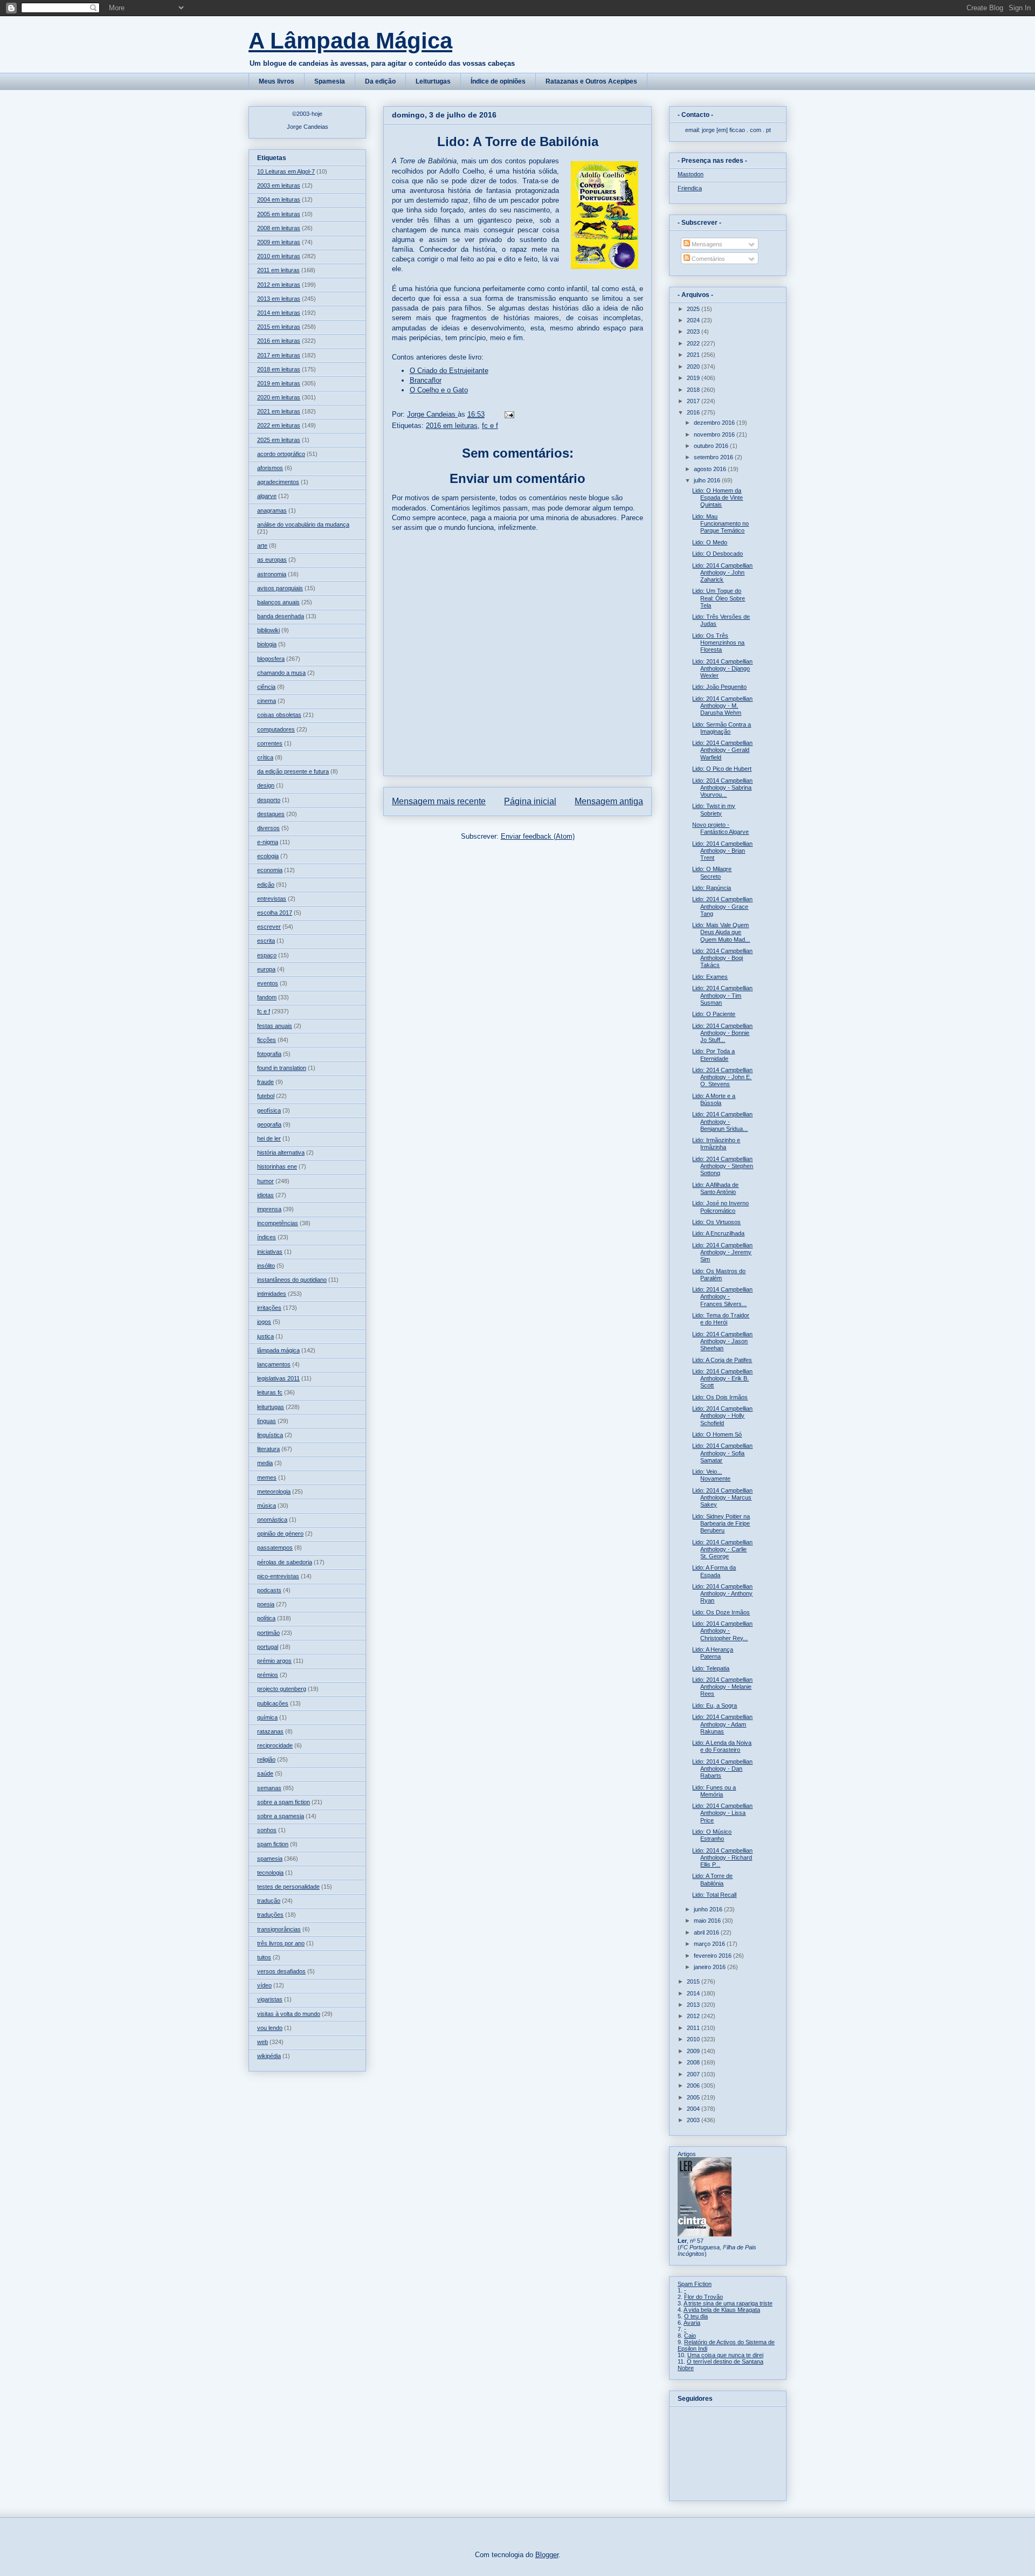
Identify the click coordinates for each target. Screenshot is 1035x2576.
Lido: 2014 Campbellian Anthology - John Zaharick (722, 572)
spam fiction (273, 1844)
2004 (694, 2109)
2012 (694, 2016)
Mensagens (706, 244)
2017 (694, 401)
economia (270, 870)
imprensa (269, 1209)
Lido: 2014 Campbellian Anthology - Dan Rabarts (722, 1769)
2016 (694, 412)
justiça (265, 1336)
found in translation (282, 1068)
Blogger (547, 2555)
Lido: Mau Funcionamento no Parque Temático (720, 523)
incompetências (278, 1223)
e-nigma (268, 842)
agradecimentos (278, 482)
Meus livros (277, 81)
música (267, 1505)
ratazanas (270, 1731)
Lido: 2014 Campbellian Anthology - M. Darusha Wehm (722, 706)
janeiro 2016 (710, 1967)
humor (265, 1181)
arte (262, 545)
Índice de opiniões (498, 81)
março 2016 (710, 1944)
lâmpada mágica (278, 1350)
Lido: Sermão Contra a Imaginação (722, 728)
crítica (265, 757)
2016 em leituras (452, 426)
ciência (266, 687)
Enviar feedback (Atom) (538, 836)
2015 (694, 1981)
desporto (269, 800)
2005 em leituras (279, 214)
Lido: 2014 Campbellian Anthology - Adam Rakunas (722, 1724)
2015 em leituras (279, 327)
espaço (267, 955)
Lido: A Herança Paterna (713, 1653)
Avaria (692, 2323)
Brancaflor (426, 380)
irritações (269, 1308)
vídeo (264, 1985)
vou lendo (270, 2028)
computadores (276, 729)
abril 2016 (707, 1932)
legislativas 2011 (278, 1378)
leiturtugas (271, 1407)
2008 (694, 2062)
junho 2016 (709, 1909)
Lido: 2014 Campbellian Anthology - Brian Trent (722, 851)
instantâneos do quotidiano (292, 1280)
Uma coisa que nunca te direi (725, 2355)
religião (266, 1759)
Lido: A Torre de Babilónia (712, 1879)
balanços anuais (278, 602)
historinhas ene (277, 1166)
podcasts (269, 1590)
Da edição (380, 81)
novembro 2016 (715, 434)
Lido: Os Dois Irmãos (720, 1397)
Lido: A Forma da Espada (714, 1571)
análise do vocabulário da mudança (303, 524)
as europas (272, 560)
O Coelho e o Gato (439, 390)
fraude (265, 1082)
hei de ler (269, 1138)
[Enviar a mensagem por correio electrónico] (509, 414)
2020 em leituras (279, 397)
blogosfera (271, 659)
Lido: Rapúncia (712, 888)
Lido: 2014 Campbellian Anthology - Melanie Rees (722, 1687)
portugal (268, 1647)
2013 (694, 2005)
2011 (694, 2028)
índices (267, 1237)
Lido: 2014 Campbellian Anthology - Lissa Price (722, 1813)
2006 (694, 2085)
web (263, 2042)
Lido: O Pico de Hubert (722, 769)
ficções (267, 1040)
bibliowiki (268, 630)
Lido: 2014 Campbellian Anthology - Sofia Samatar (722, 1453)
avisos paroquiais (280, 588)
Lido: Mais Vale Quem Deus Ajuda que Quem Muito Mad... (721, 932)
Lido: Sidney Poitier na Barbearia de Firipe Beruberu (721, 1523)
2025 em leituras (279, 440)
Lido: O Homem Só (717, 1434)
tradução (269, 1901)
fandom (267, 997)
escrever (269, 927)
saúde (265, 1773)
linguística (270, 1435)
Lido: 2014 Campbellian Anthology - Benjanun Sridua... (722, 1121)
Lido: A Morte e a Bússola (714, 1099)
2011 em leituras (278, 270)
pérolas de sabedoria (285, 1562)
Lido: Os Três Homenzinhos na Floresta (718, 643)
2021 (694, 355)
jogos (264, 1322)
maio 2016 (708, 1921)
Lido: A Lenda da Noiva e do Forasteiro (722, 1746)
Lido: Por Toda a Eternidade (713, 1055)
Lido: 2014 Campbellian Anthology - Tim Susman (722, 995)
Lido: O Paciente (714, 1014)
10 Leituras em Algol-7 (286, 171)
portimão (268, 1633)
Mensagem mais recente (439, 801)
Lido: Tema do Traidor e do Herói (721, 1319)
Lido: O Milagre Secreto (712, 872)
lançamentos (274, 1364)
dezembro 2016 (715, 423)
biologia (267, 644)
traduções (270, 1915)
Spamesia (330, 81)
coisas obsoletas (279, 715)
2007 (694, 2074)
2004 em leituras (279, 199)
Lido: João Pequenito (719, 687)
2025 (694, 309)
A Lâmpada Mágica (350, 41)
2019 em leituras (279, 383)
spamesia (270, 1859)
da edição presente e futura (293, 771)
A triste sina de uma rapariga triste (728, 2303)
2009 (694, 2051)
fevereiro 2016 (713, 1956)
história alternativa (281, 1152)
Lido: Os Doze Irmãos (721, 1612)
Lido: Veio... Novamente (711, 1475)
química (267, 1717)
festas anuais (275, 1026)
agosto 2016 (711, 469)
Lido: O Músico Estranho (712, 1835)
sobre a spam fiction (284, 1802)
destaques (271, 814)
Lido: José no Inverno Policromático (720, 1207)
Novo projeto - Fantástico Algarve (720, 828)
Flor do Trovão (703, 2297)
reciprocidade (275, 1745)
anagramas (272, 510)
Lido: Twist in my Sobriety (714, 809)
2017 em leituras (279, 355)
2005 (694, 2097)
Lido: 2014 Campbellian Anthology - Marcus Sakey (722, 1497)
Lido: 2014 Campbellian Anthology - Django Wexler (722, 668)
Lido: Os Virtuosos (716, 1222)
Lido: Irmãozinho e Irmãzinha (716, 1144)
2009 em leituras (279, 242)
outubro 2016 (712, 446)
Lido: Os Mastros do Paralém (719, 1275)
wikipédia (269, 2056)
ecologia (268, 856)
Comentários (708, 259)
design (266, 785)
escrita (266, 941)
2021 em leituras (279, 411)
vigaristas (270, 1999)
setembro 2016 (714, 457)
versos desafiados (281, 1971)
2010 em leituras (279, 256)
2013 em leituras (279, 299)
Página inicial (530, 801)
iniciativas (270, 1252)
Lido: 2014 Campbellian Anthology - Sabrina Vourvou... (722, 788)
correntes (270, 743)
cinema (267, 701)
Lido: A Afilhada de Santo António (715, 1188)
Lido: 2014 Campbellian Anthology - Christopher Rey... (722, 1631)
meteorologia (274, 1491)
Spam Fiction (695, 2284)
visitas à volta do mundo (289, 2014)
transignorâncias (279, 1929)
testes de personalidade (288, 1887)
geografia (269, 1124)
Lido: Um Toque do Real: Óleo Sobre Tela (719, 598)
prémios (268, 1675)
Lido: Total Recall (714, 1895)
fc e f (490, 426)
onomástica (272, 1520)
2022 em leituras (279, 425)
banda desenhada (281, 616)
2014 (694, 1993)
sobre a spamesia (281, 1816)
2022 (694, 343)
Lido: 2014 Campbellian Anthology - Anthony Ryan (722, 1593)
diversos (268, 828)
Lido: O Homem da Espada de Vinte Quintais (717, 498)
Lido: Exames (710, 977)
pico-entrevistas (278, 1576)
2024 (694, 320)
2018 (694, 390)
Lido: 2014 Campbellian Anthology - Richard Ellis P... (722, 1857)
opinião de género (280, 1534)
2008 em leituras (279, 228)
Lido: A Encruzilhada (718, 1233)
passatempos (275, 1548)
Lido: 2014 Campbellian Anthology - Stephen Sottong (723, 1166)
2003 (694, 2120)
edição (266, 885)
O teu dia (696, 2316)
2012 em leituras (279, 285)
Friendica (690, 188)
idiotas (265, 1195)
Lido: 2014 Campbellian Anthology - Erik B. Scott (722, 1378)
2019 (694, 378)
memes (267, 1477)
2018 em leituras (279, 369)
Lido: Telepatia (711, 1668)
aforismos (270, 468)
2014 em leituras (279, 313)
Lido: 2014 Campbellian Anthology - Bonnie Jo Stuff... (722, 1033)
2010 (694, 2039)
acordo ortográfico (281, 454)
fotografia (269, 1054)
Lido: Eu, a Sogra (715, 1705)
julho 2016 (708, 480)
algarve (267, 496)
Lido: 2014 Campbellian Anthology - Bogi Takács (722, 958)
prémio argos (274, 1661)
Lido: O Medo (710, 542)
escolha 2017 (275, 913)
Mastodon (691, 174)
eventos (268, 983)
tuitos (264, 1957)
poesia (266, 1604)
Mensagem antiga (609, 801)
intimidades (272, 1294)
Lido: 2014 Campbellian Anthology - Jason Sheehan (722, 1341)
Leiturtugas (433, 81)
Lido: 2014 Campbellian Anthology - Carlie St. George (722, 1549)
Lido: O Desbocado (717, 554)
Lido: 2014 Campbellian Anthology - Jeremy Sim (722, 1252)
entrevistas (272, 899)
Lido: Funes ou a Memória (714, 1791)
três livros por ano (281, 1943)
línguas (267, 1421)
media (265, 1463)
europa (266, 969)
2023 (694, 332)
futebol (266, 1096)
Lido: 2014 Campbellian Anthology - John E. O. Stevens (722, 1077)
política (266, 1618)
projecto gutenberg (282, 1689)
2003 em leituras (279, 185)
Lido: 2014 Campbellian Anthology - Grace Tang (722, 906)
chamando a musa (281, 673)
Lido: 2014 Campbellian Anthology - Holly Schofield (722, 1415)
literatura (268, 1449)
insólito (266, 1266)
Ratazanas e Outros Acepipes (591, 81)
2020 (694, 367)
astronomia (272, 574)
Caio (690, 2336)
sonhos (267, 1830)
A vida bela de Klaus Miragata (722, 2310)
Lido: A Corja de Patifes (722, 1360)
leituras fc (270, 1392)
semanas (269, 1788)
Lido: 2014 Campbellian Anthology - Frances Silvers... (722, 1296)
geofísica (269, 1110)
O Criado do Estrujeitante (449, 371)
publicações (273, 1703)
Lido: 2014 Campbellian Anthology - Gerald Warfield (722, 750)
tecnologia (270, 1873)
